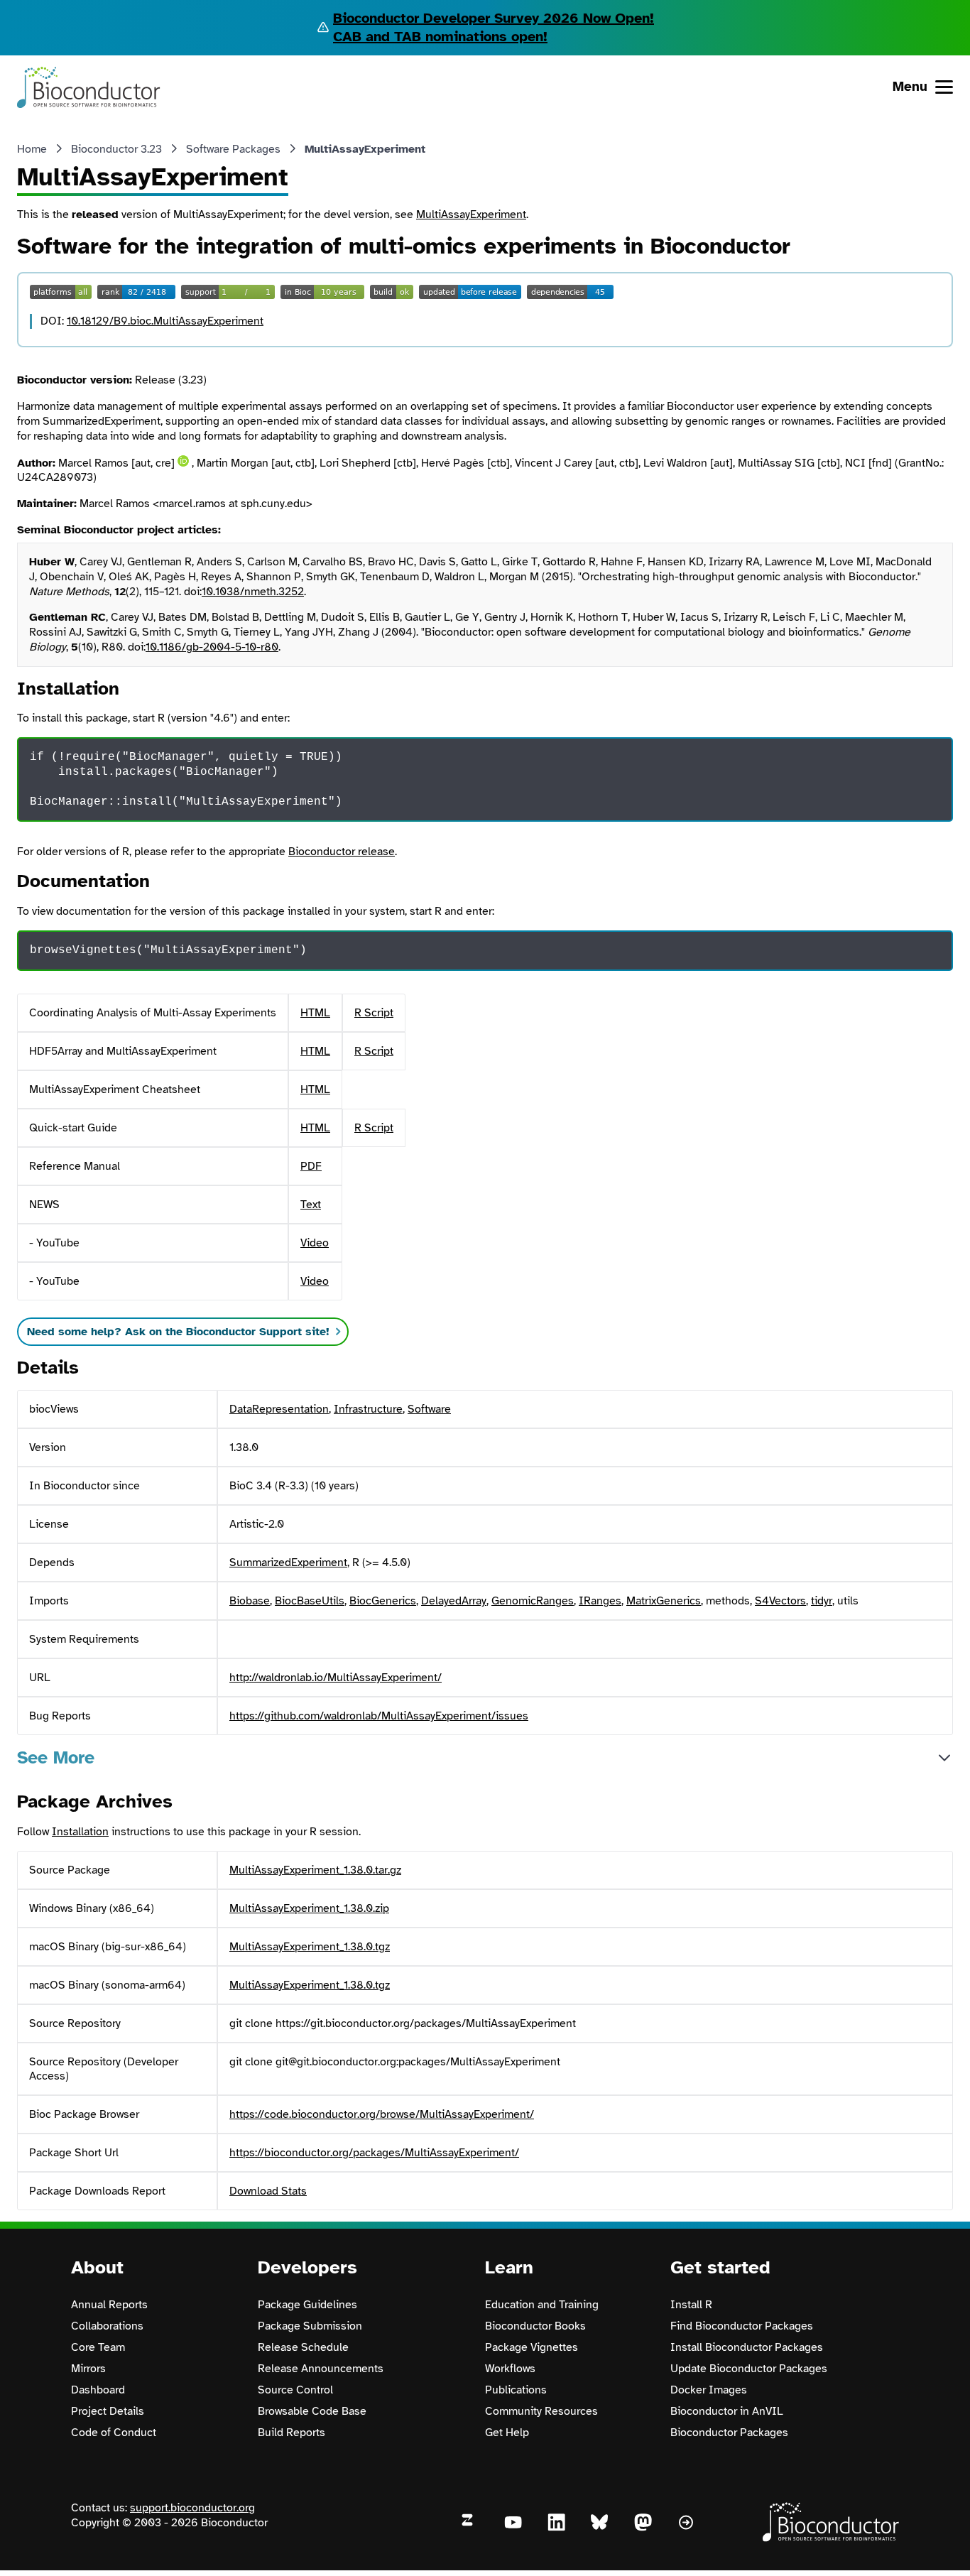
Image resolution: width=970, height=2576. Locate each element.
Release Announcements (321, 2369)
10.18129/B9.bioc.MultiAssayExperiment (165, 321)
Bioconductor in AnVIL (727, 2411)
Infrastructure (368, 1409)
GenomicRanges (533, 1601)
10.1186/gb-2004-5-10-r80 (212, 647)
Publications (516, 2390)
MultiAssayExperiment (471, 214)
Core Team (98, 2347)
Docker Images (709, 2390)
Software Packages (233, 149)
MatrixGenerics (664, 1601)
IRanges (600, 1601)
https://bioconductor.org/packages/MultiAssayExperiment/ (374, 2153)
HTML (315, 1013)
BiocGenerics (383, 1601)
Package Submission (310, 2326)
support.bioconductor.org (192, 2508)
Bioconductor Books (535, 2326)
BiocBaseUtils (310, 1601)
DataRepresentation (279, 1409)
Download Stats (268, 2191)
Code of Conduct (114, 2433)
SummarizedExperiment (288, 1563)
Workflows (510, 2369)
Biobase (250, 1601)
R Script (374, 1013)
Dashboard (98, 2390)
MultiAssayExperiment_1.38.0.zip (309, 1908)
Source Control (295, 2390)
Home (32, 149)
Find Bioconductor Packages (742, 2326)
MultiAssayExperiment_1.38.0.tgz (310, 1947)
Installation (80, 1832)
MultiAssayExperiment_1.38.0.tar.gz (315, 1870)
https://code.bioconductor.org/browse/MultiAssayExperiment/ (382, 2114)
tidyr (822, 1601)
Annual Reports (109, 2305)
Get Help (507, 2433)
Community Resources (541, 2411)
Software (429, 1409)
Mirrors (88, 2369)
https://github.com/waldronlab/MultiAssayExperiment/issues (379, 1716)
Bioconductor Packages (729, 2433)
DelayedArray (454, 1601)
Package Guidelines (307, 2305)
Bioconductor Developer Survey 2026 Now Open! (494, 18)
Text (311, 1205)
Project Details (108, 2411)
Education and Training (542, 2305)
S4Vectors (780, 1601)
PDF (311, 1166)
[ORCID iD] (183, 461)
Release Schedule (303, 2347)
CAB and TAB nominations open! (440, 37)
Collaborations (107, 2326)
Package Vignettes (532, 2347)
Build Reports (291, 2433)
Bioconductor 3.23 (116, 149)
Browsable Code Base (312, 2411)
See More (56, 1757)
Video (315, 1243)
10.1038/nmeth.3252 (253, 592)
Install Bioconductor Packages (747, 2347)
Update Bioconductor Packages (749, 2369)
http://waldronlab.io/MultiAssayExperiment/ (336, 1678)
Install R (691, 2305)
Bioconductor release (342, 852)
